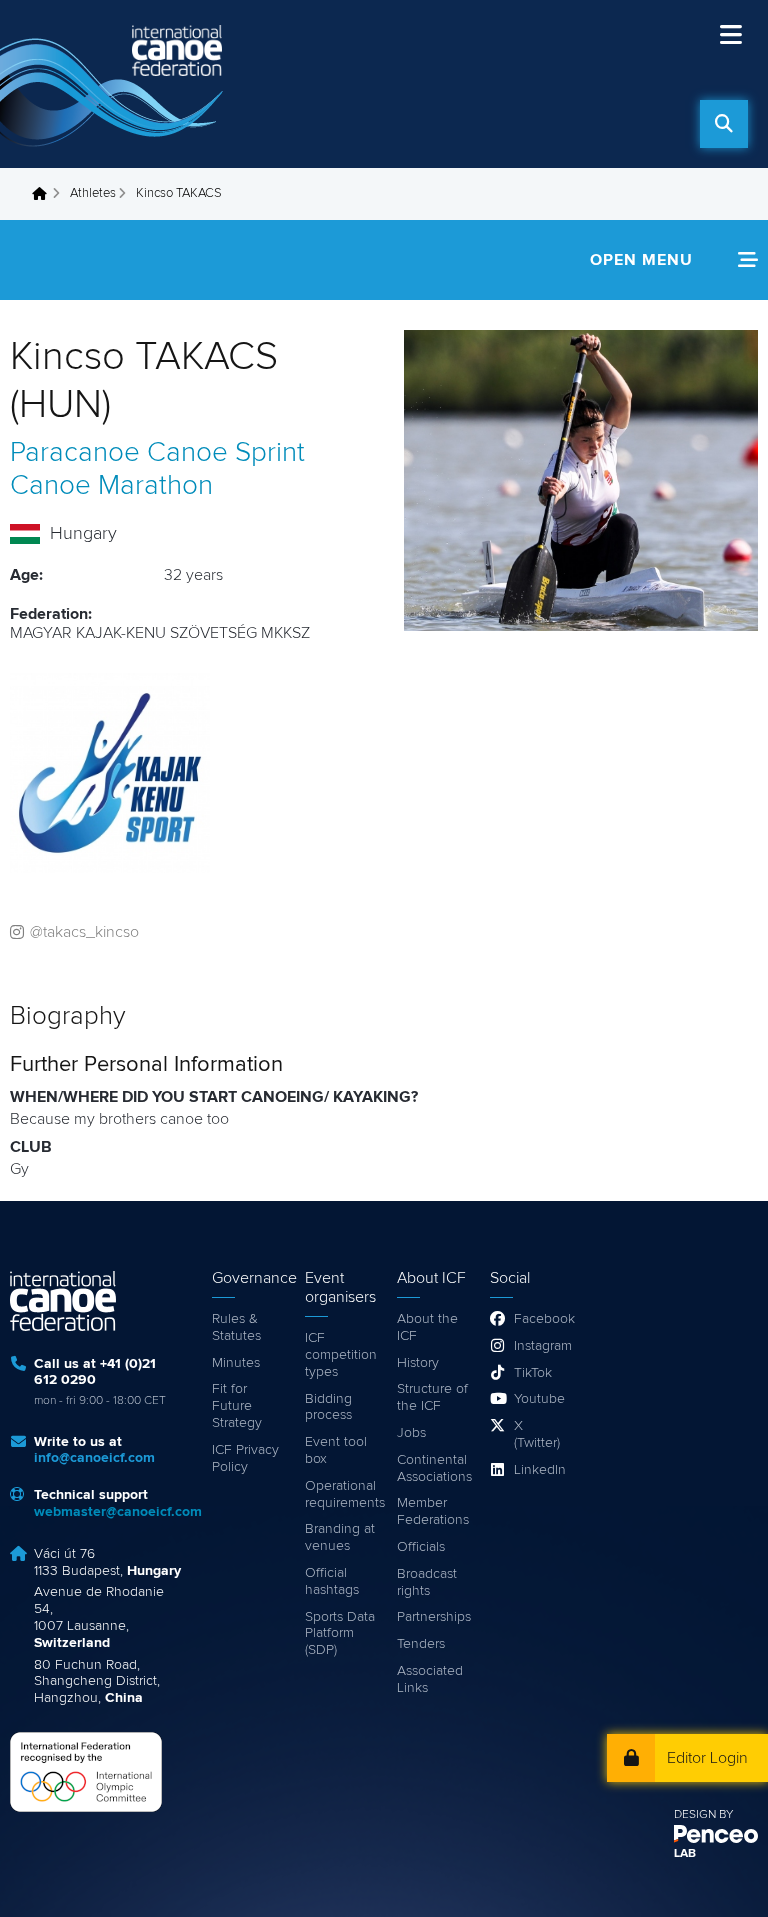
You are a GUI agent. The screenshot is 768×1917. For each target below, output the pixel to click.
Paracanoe (75, 453)
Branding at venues (340, 1537)
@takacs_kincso (84, 932)
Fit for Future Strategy (237, 1406)
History (418, 1363)
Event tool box (336, 1450)
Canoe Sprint (226, 453)
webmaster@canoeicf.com (118, 1512)
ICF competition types (341, 1355)
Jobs (411, 1433)
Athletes (93, 193)
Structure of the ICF (432, 1397)
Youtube (538, 1399)
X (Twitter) (537, 1434)
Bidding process (328, 1407)
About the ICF (427, 1327)
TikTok (533, 1373)
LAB (685, 1854)
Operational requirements (341, 1494)
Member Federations (433, 1511)
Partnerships (433, 1617)
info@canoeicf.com (94, 1458)
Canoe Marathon (111, 486)
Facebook (538, 1319)
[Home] (115, 84)
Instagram (538, 1346)
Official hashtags (332, 1581)
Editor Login (707, 1758)
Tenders (421, 1644)
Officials (421, 1547)
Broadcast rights (427, 1582)
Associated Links (430, 1679)
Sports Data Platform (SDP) (340, 1634)
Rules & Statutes (236, 1327)
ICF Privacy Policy (245, 1458)
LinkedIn (538, 1470)
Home (45, 194)
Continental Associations (433, 1468)
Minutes (236, 1363)
